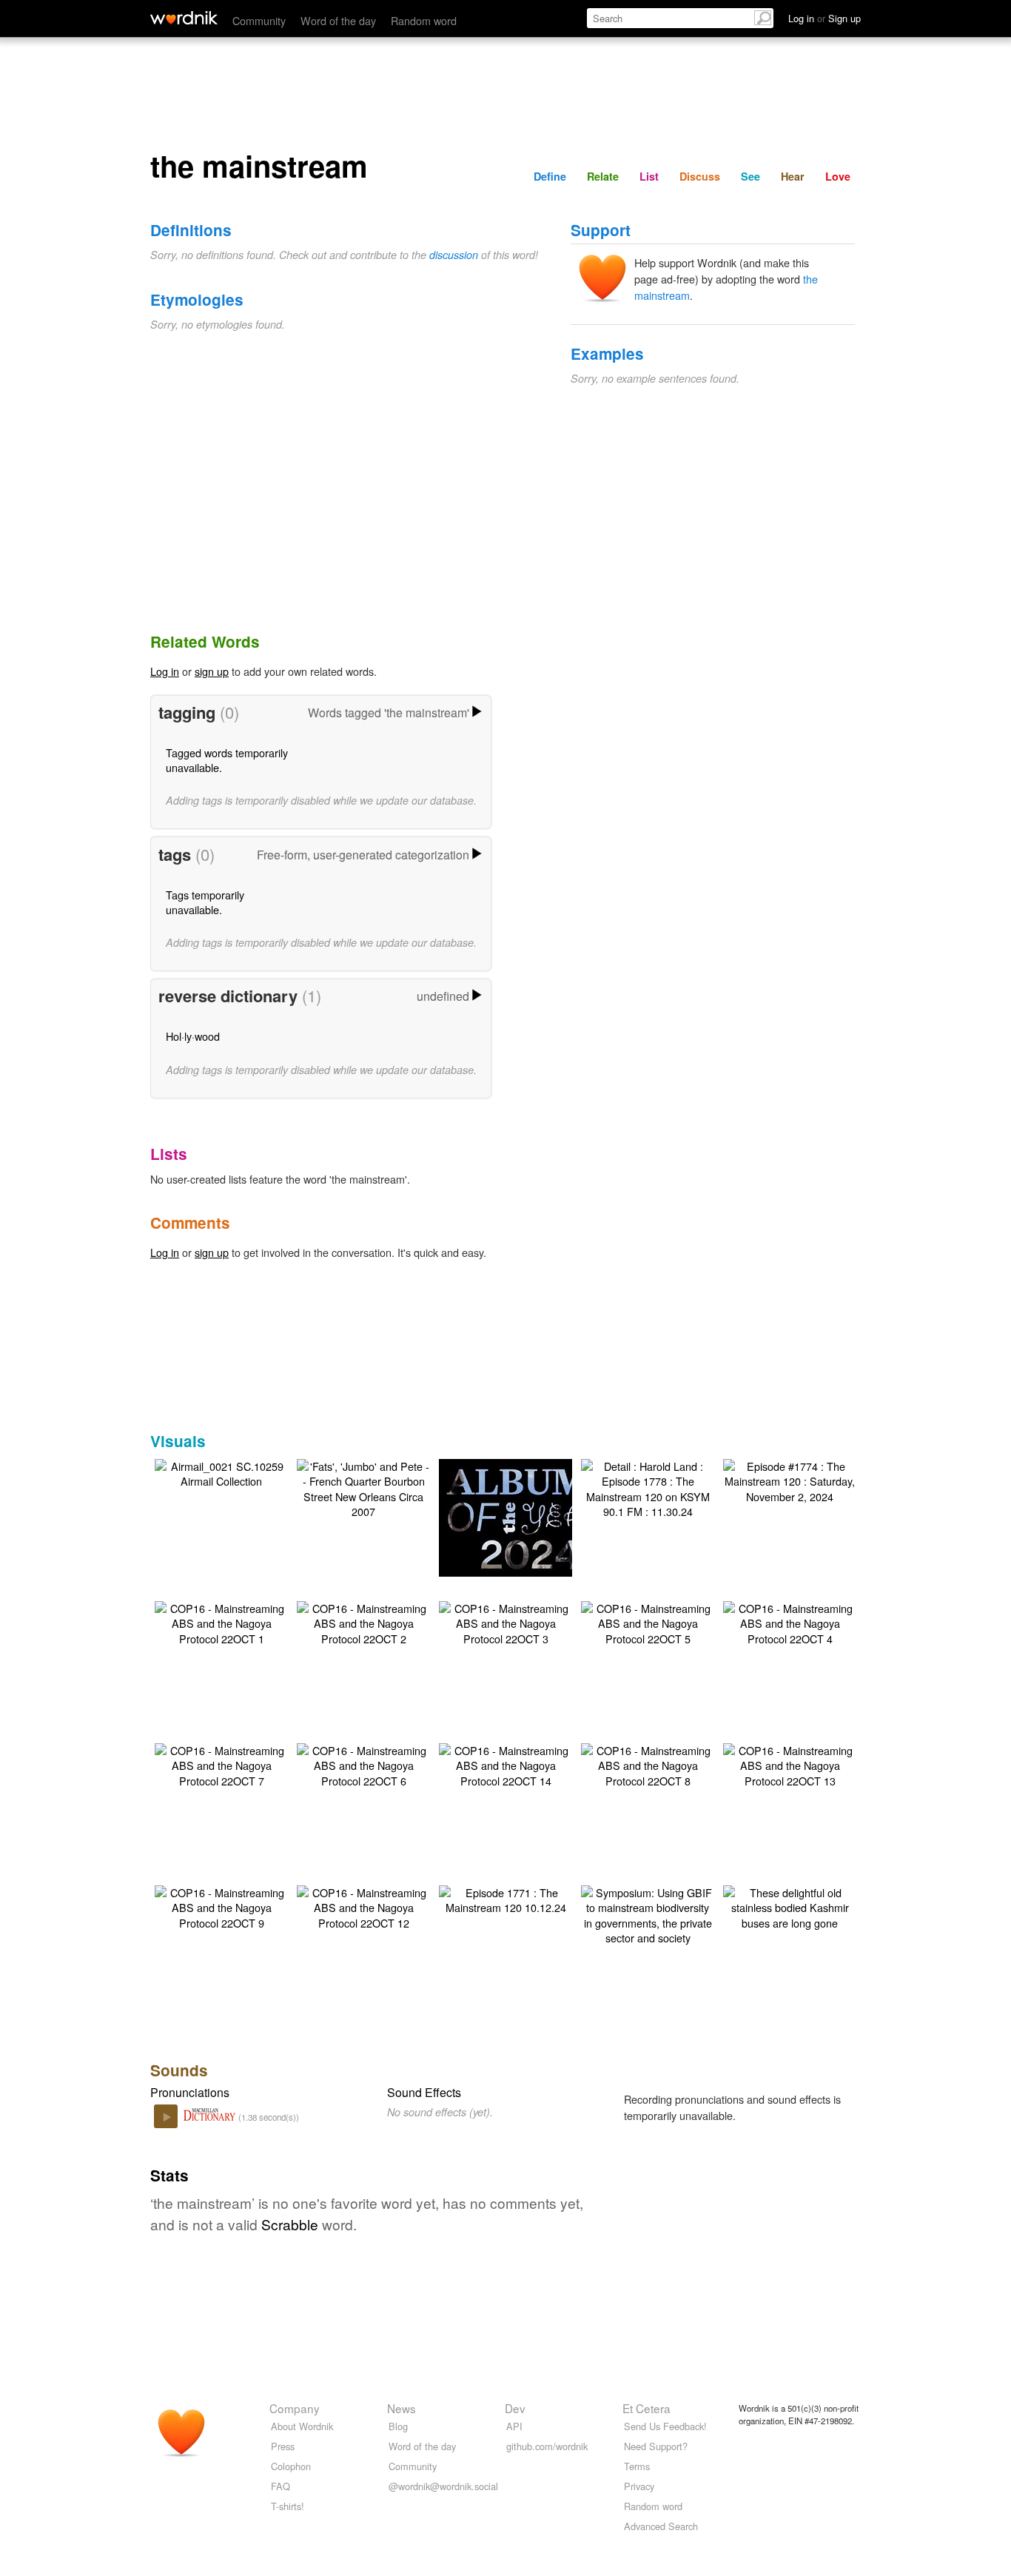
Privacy (639, 2486)
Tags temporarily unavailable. (205, 902)
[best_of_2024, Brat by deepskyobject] (528, 1516)
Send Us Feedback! (665, 2426)
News (402, 2408)
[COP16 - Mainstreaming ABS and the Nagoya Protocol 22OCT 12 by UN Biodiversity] (363, 1906)
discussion (454, 255)
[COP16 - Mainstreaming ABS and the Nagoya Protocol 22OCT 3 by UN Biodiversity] (505, 1621)
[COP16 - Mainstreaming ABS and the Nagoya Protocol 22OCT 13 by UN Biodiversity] (790, 1764)
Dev (515, 2408)
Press (283, 2446)
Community (259, 20)
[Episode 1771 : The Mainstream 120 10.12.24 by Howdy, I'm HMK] (505, 1898)
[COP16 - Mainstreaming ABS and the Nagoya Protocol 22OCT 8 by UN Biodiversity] (648, 1764)
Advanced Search (661, 2526)
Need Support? (656, 2446)
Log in (165, 671)
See (750, 176)
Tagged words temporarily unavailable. (227, 760)
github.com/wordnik (547, 2446)
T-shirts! (288, 2506)
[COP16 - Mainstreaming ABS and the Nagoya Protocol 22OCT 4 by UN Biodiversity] (790, 1621)
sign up (212, 671)
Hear (793, 176)
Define (550, 176)
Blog (398, 2426)
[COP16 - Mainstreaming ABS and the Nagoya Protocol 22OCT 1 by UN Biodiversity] (221, 1621)
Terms (637, 2466)
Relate (603, 176)
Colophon (291, 2466)
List (649, 176)
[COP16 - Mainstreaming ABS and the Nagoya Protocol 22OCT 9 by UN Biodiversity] (221, 1906)
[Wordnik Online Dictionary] (184, 18)
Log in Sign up (824, 18)
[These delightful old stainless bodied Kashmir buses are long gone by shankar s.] (790, 1906)
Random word (424, 20)
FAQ (281, 2486)
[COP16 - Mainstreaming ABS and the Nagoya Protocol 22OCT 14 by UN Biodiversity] (505, 1764)
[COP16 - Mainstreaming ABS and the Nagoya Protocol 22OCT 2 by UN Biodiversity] (363, 1621)
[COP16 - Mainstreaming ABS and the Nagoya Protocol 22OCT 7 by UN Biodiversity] (221, 1764)
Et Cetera (646, 2408)
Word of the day (338, 20)
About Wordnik (302, 2426)
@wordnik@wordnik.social (443, 2486)
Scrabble (290, 2224)
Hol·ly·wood (193, 1036)
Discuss (700, 176)
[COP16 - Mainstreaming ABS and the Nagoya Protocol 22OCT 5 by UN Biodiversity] (648, 1621)
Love (838, 176)
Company (295, 2408)
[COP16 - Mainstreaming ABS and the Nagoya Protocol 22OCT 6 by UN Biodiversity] (363, 1764)
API (514, 2426)
